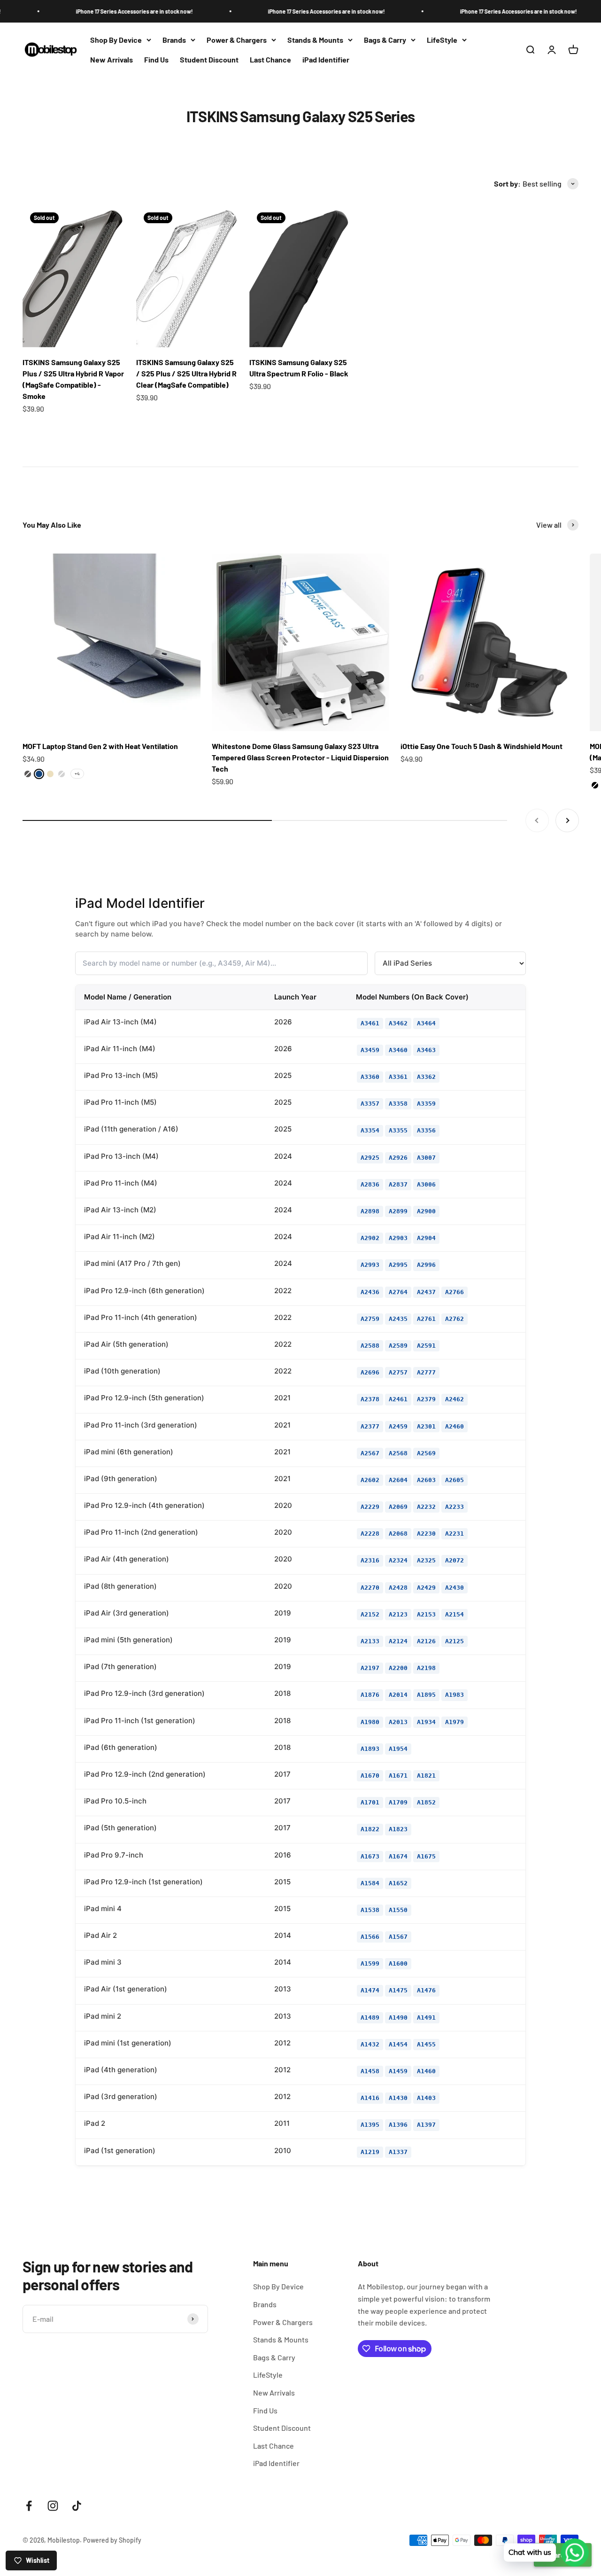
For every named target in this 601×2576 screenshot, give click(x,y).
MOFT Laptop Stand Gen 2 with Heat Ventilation (100, 746)
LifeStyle (442, 40)
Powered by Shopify (112, 2540)
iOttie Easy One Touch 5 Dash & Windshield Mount (482, 746)
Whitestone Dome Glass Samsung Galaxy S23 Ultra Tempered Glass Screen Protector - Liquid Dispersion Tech (300, 757)
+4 (77, 773)
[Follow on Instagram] (53, 2506)
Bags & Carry (385, 40)
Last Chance (270, 59)
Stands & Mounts (315, 40)
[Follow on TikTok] (77, 2506)
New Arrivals (112, 59)
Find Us (156, 59)
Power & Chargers (237, 40)
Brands (174, 40)
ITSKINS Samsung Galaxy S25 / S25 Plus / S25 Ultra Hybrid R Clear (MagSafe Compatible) (186, 373)
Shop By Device (116, 40)
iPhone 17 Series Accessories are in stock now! (92, 11)
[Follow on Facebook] (29, 2506)
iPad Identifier (326, 59)
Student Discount (209, 59)
